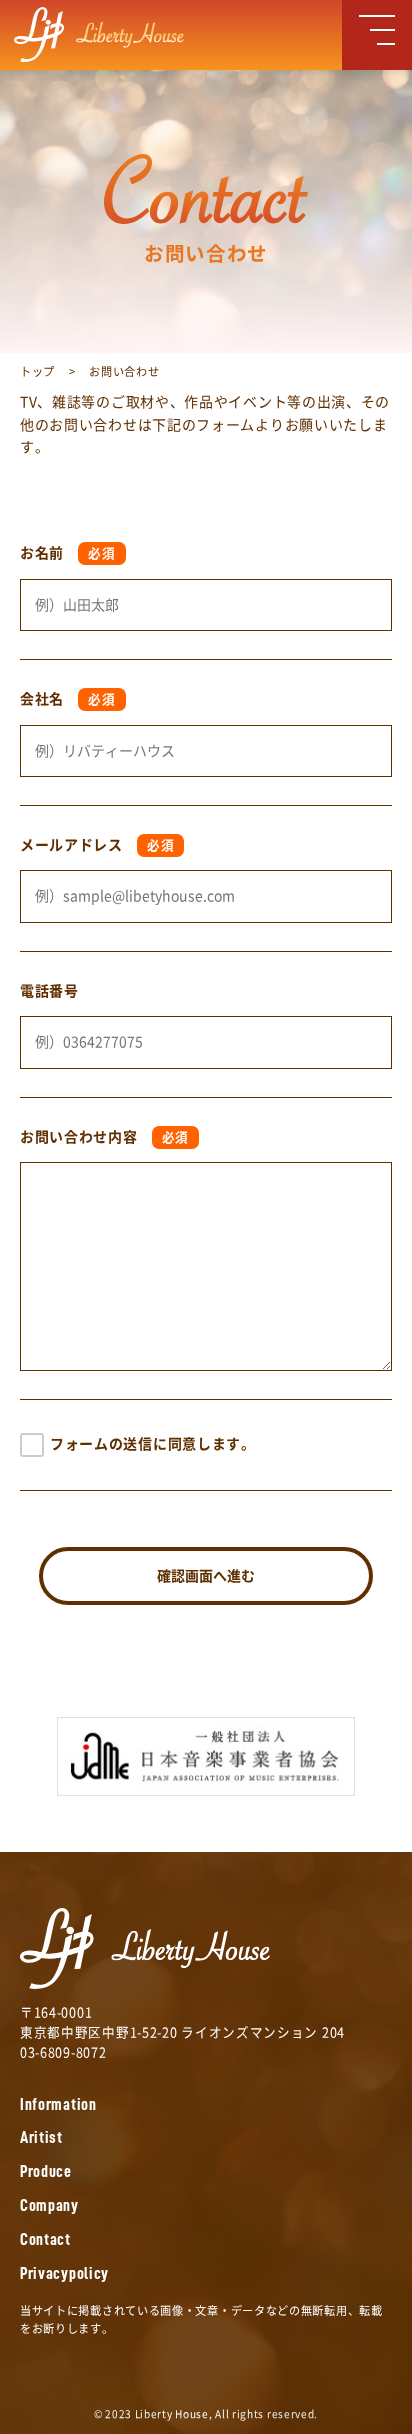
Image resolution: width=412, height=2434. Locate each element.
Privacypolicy (64, 2273)
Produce (46, 2171)
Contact (45, 2239)
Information (58, 2104)
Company (49, 2205)
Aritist (41, 2137)
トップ (37, 371)
